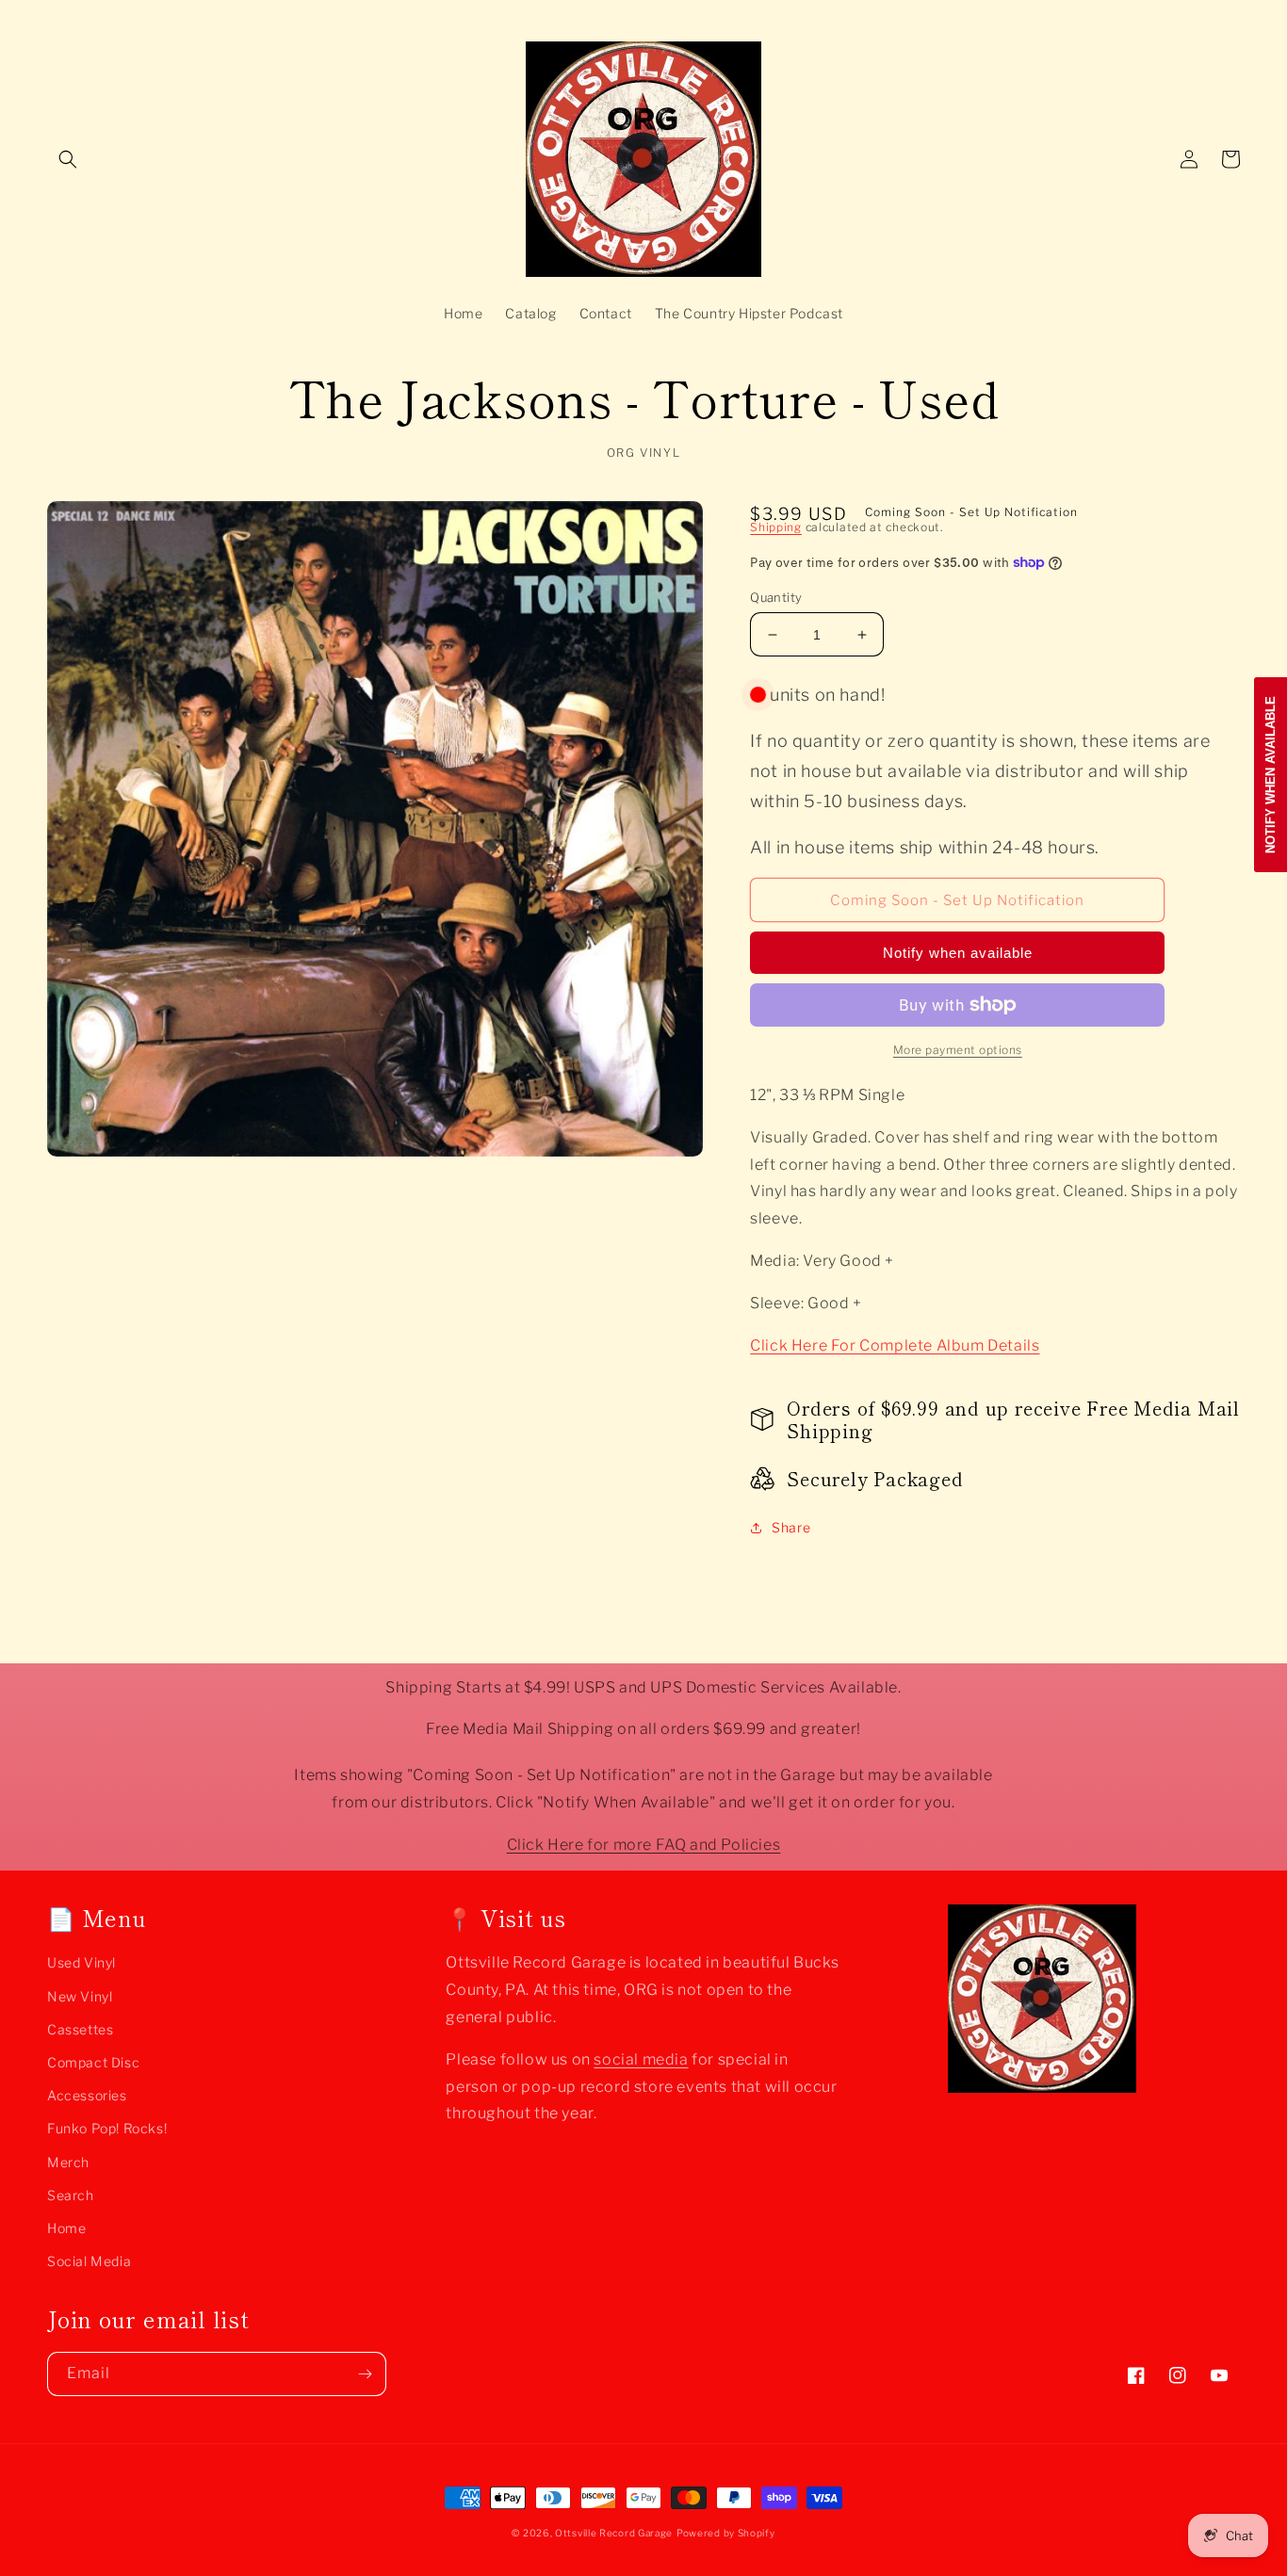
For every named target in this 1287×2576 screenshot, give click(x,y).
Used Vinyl (81, 1962)
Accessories (87, 2095)
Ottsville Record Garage (614, 2533)
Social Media (89, 2261)
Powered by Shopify (726, 2533)
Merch (68, 2162)
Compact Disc (93, 2062)
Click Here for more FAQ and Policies (644, 1845)
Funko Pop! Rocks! (107, 2128)
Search (71, 2195)
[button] (68, 159)
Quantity (776, 597)
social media (641, 2059)
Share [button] (791, 1527)
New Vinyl (80, 1996)
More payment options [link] (958, 1050)
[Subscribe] (365, 2374)
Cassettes (80, 2029)
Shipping (776, 527)
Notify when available (958, 953)
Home (66, 2228)
